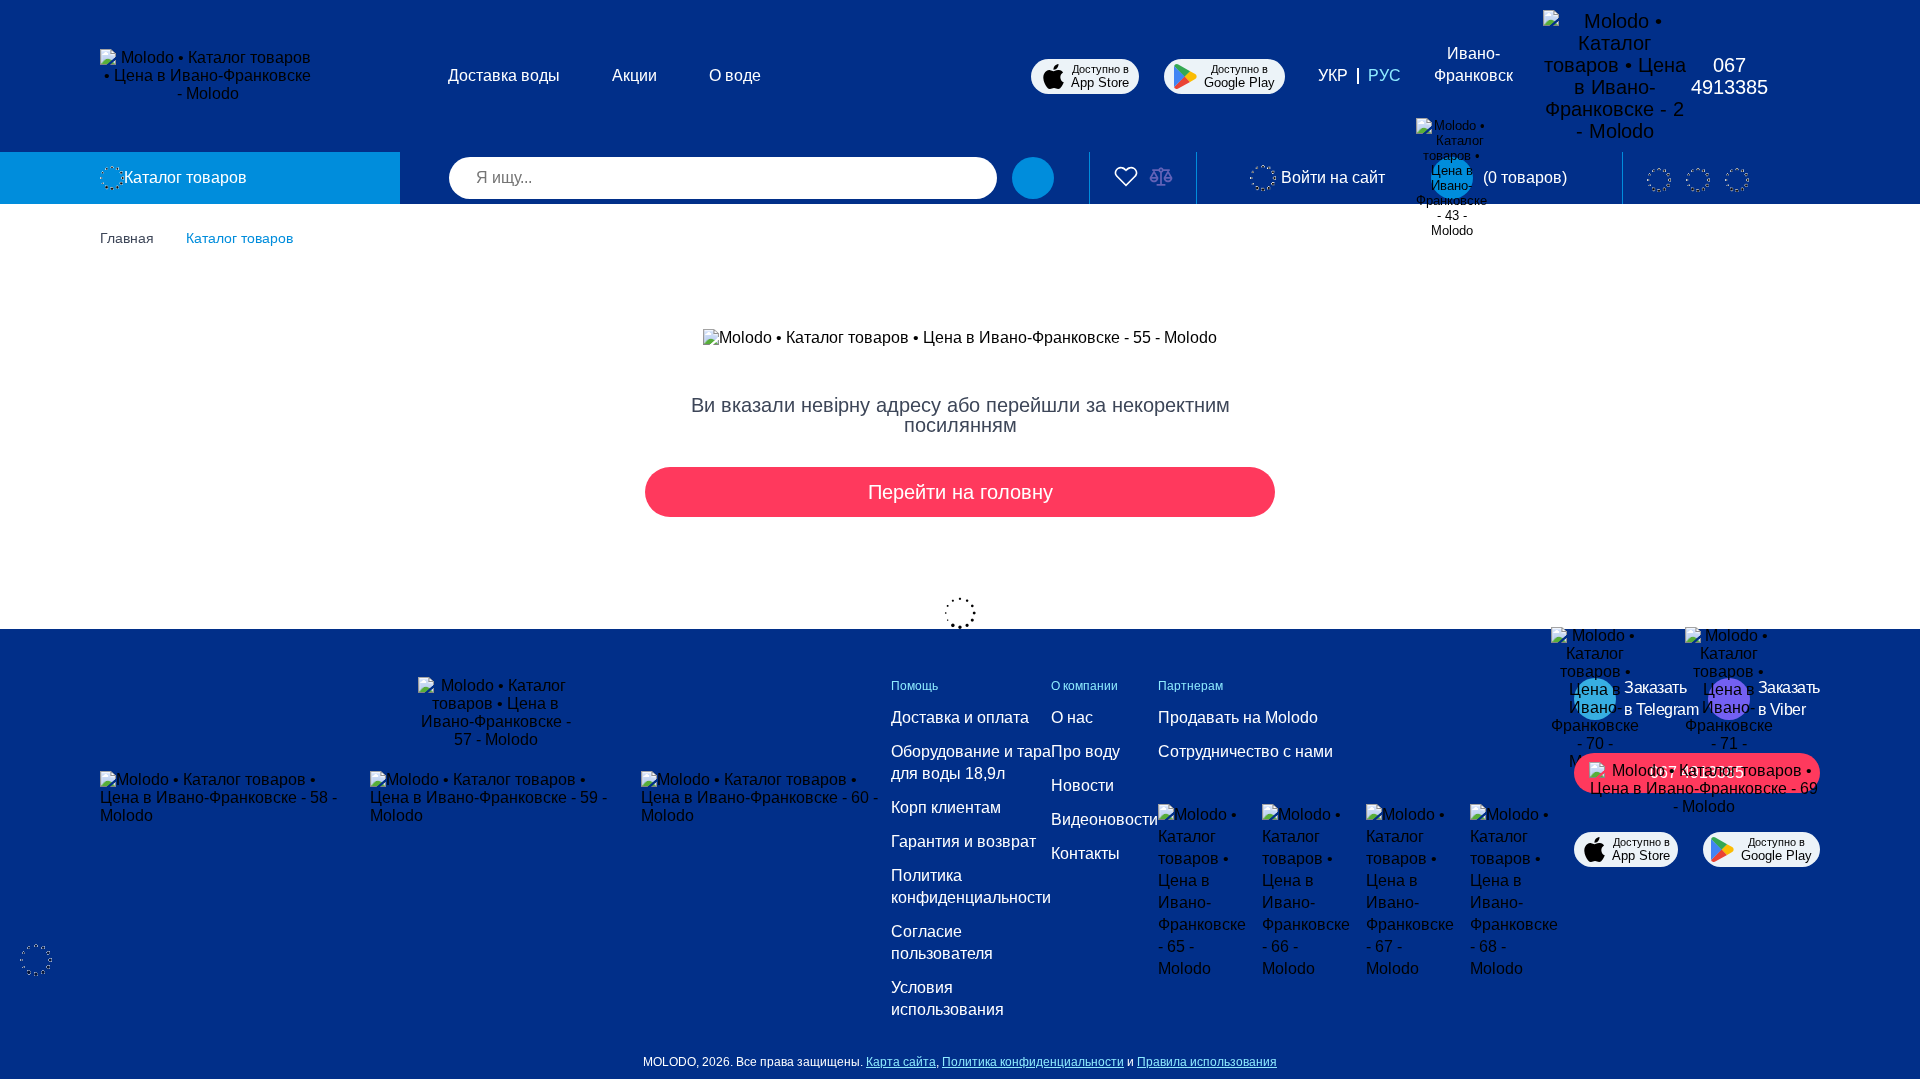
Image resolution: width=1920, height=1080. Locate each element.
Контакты (1085, 853)
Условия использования (947, 998)
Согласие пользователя (942, 942)
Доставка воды (504, 75)
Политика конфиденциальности (971, 886)
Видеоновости (1104, 819)
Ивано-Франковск (1473, 64)
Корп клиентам (946, 807)
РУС (1384, 75)
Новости (1082, 785)
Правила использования (1207, 1062)
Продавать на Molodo (1238, 717)
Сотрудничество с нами (1245, 751)
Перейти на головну (960, 492)
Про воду (1085, 751)
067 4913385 (1729, 76)
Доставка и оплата (960, 717)
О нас (1072, 717)
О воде (735, 75)
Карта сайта (901, 1062)
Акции (634, 75)
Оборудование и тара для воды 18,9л (971, 762)
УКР (1333, 75)
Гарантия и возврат (963, 841)
